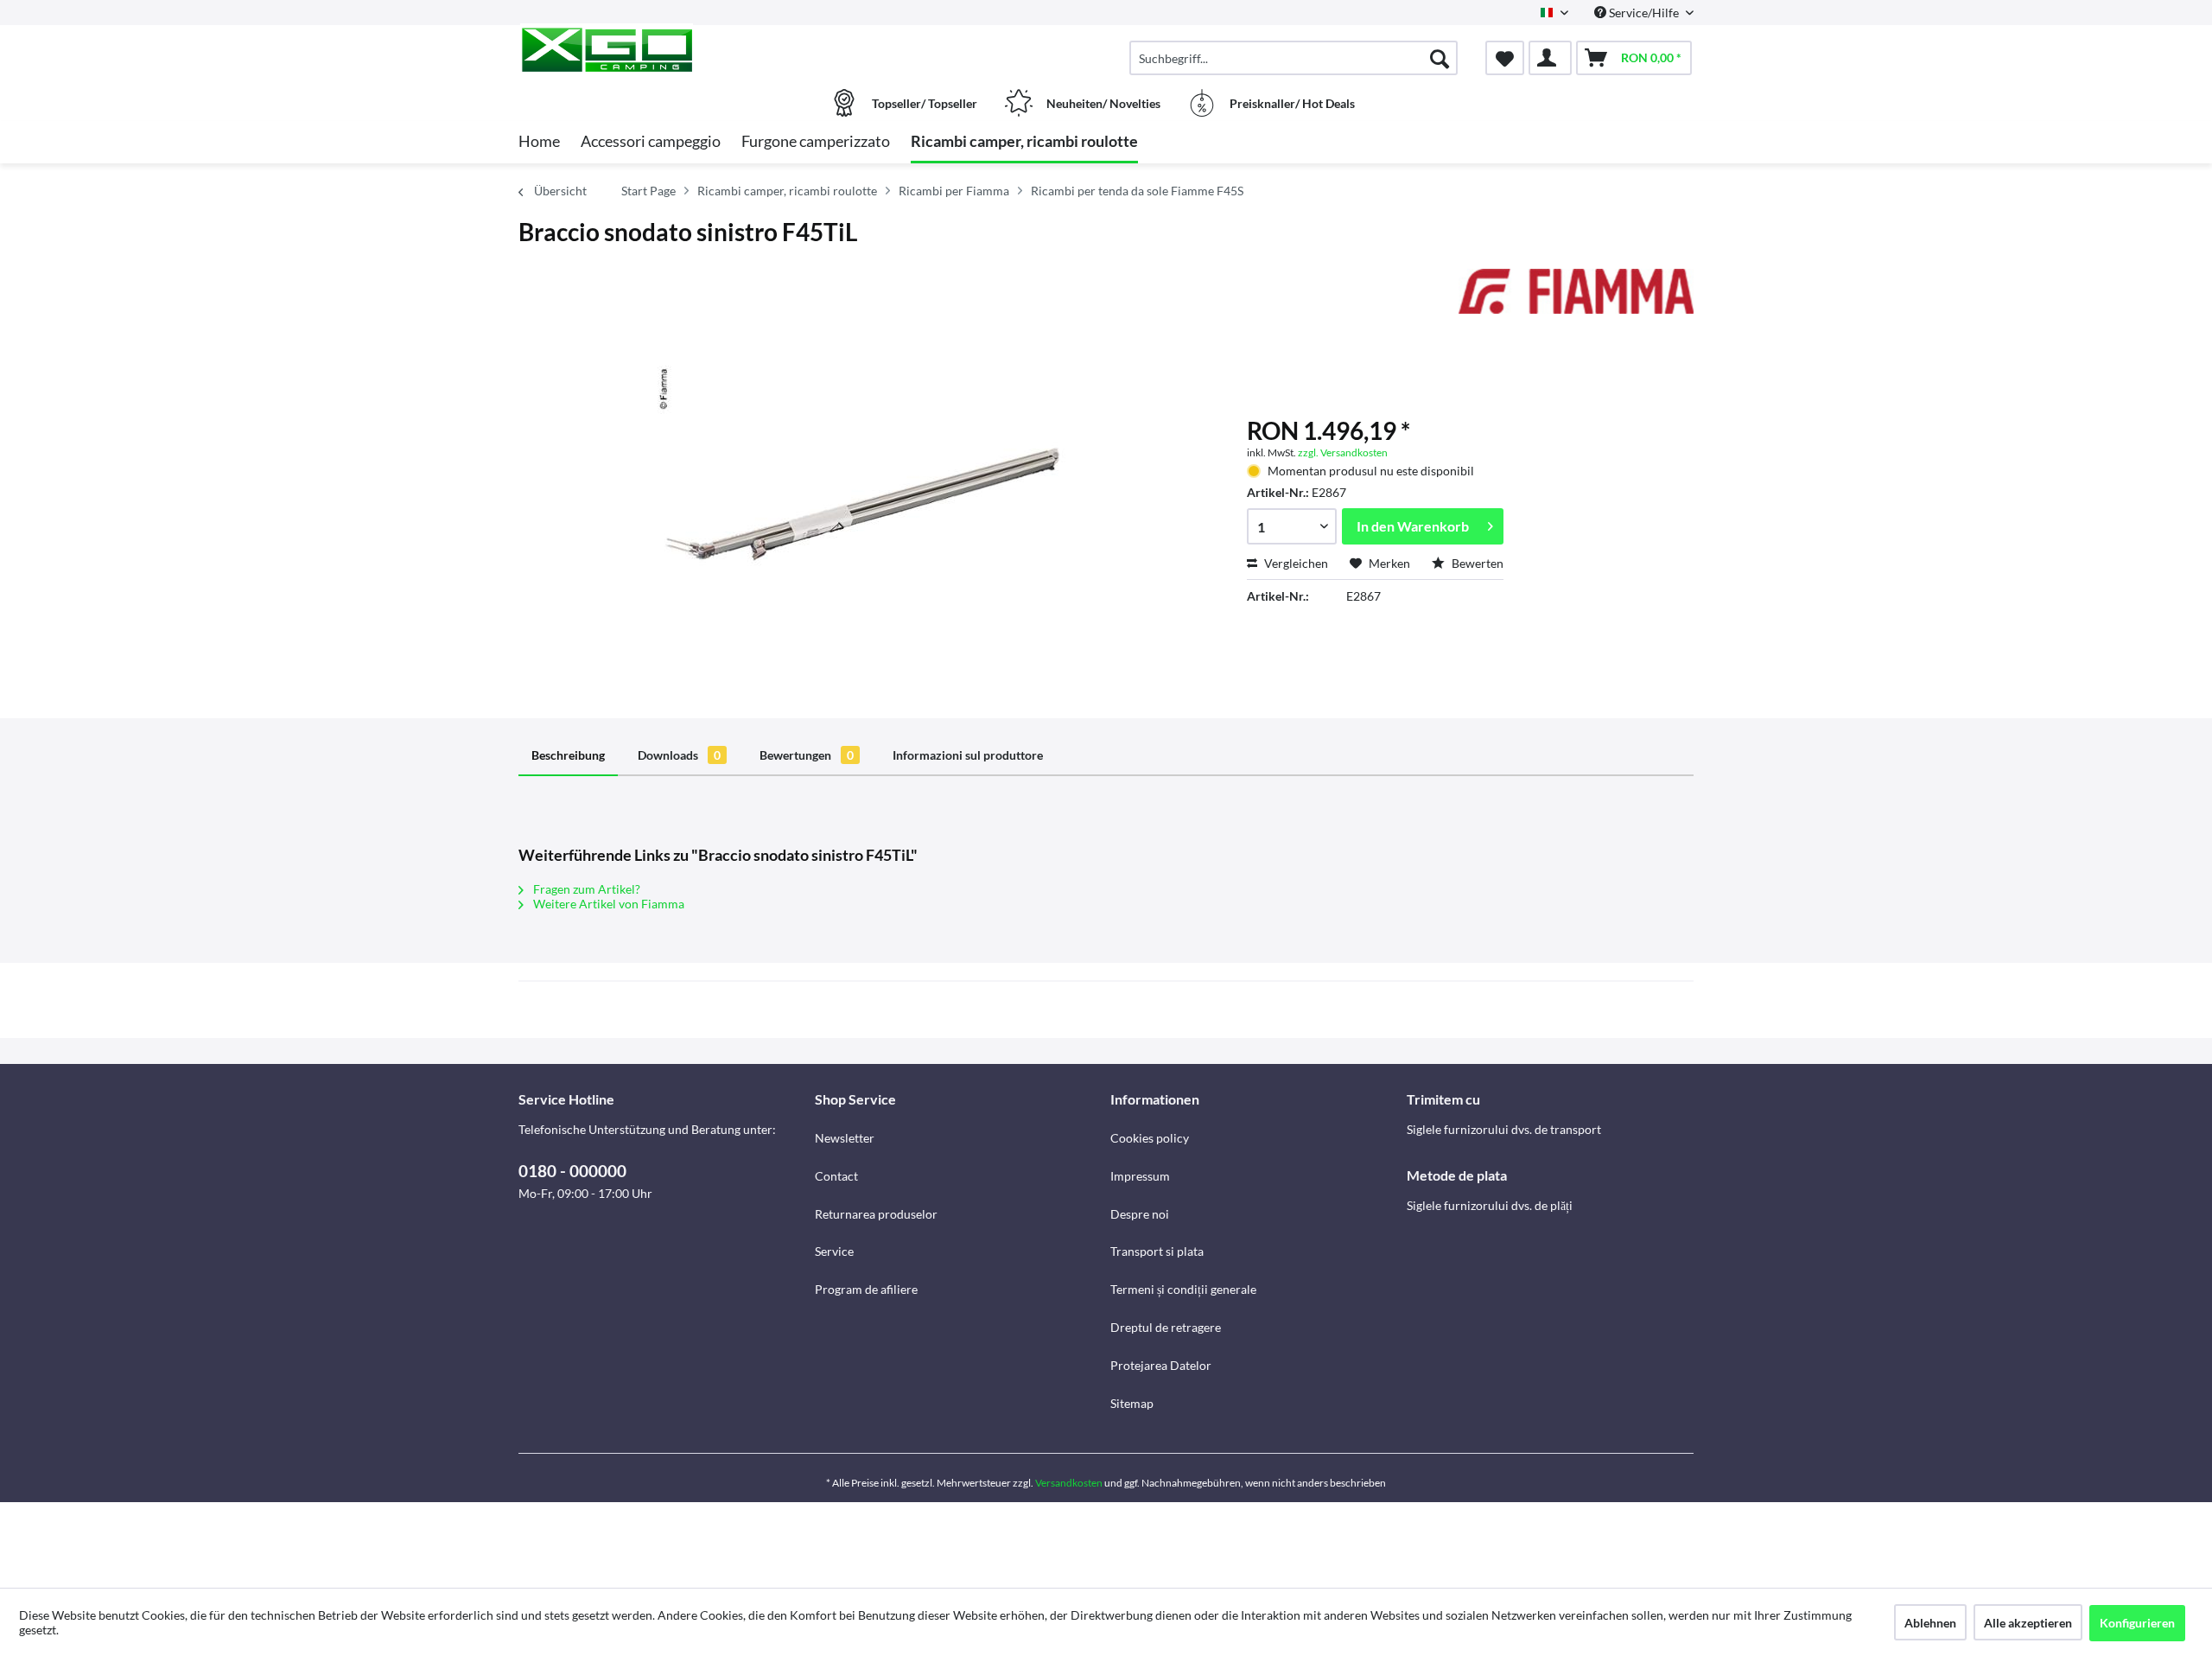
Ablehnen (1930, 1623)
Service (834, 1251)
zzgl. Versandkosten (1343, 452)
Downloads (679, 755)
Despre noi (1140, 1214)
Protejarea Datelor (1161, 1365)
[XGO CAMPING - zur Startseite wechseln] (664, 49)
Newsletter (845, 1138)
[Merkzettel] (1505, 58)
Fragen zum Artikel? (585, 889)
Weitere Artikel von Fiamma (607, 904)
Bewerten (1476, 563)
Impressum (1140, 1176)
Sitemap (1132, 1403)
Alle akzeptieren (2028, 1623)
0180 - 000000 (572, 1171)
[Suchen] (1440, 58)
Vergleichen (1295, 563)
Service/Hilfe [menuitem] (1644, 13)
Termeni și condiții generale (1183, 1289)
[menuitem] (1294, 58)
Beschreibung (568, 755)
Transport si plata (1157, 1251)
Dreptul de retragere (1166, 1327)
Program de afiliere (866, 1289)
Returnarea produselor (876, 1214)
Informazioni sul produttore (968, 755)
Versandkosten (1069, 1483)
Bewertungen (807, 755)
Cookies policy (1150, 1138)
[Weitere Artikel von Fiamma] (1576, 299)
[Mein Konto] (1550, 58)
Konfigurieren (2137, 1623)
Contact (836, 1176)
